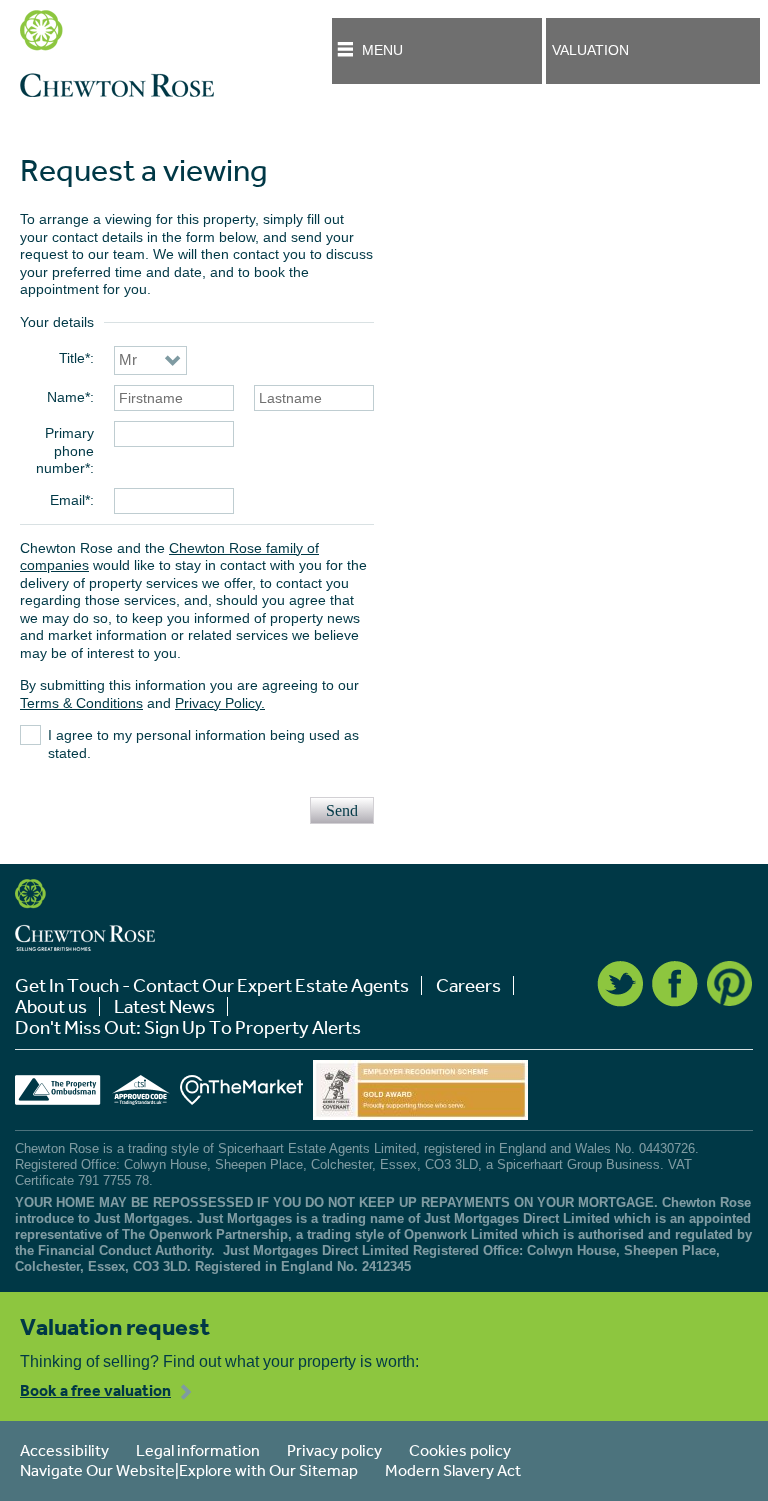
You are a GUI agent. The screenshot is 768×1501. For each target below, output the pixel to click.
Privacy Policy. (220, 703)
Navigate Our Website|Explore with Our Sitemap (189, 1470)
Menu (382, 50)
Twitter (620, 984)
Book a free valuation (95, 1390)
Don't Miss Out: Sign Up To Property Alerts (188, 1027)
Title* (74, 358)
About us (51, 1006)
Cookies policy (460, 1450)
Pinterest (730, 984)
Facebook (675, 984)
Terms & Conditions (81, 703)
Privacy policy (334, 1450)
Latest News (164, 1006)
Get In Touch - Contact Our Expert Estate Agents (212, 985)
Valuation (590, 50)
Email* (70, 500)
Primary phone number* (65, 450)
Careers (468, 985)
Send (342, 810)
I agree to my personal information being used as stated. (203, 744)
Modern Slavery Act (453, 1470)
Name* (68, 397)
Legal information (198, 1450)
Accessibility (64, 1450)
